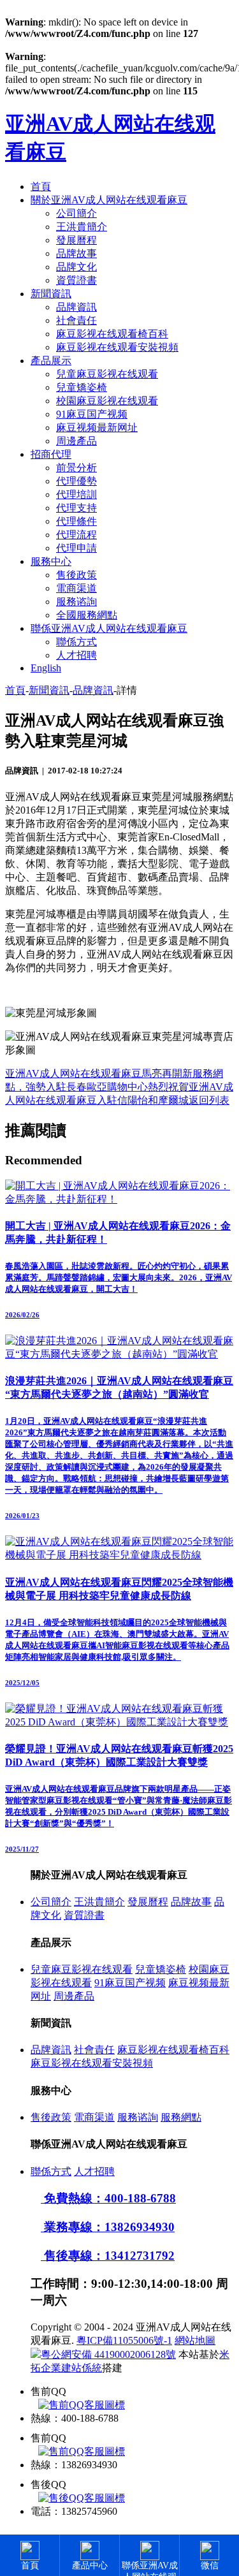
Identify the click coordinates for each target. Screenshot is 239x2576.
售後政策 (76, 575)
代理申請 (76, 548)
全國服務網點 (87, 615)
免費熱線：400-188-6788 (108, 2198)
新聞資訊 (51, 294)
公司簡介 (76, 213)
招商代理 (51, 454)
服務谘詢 (76, 602)
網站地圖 (195, 2340)
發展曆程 (76, 240)
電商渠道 (76, 588)
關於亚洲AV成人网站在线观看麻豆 (109, 200)
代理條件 (76, 521)
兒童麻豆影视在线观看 (107, 374)
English (46, 668)
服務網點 (181, 2117)
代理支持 (76, 508)
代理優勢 (76, 481)
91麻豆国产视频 (92, 414)
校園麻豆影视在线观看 (107, 401)
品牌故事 (76, 253)
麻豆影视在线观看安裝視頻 (117, 347)
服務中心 (51, 561)
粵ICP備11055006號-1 (124, 2340)
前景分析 (76, 468)
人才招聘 (76, 655)
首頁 (41, 187)
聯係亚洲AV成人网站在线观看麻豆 (109, 628)
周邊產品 (76, 441)
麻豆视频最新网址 (97, 428)
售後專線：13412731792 (108, 2256)
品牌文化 (76, 267)
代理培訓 (76, 494)
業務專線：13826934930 (108, 2227)
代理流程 (76, 535)
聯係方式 (76, 642)
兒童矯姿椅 (82, 387)
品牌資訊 (76, 307)
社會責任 (76, 320)
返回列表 (209, 1100)
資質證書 (76, 280)
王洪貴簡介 (82, 227)
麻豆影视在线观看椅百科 (112, 334)
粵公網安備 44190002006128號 (108, 2354)
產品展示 (51, 361)
